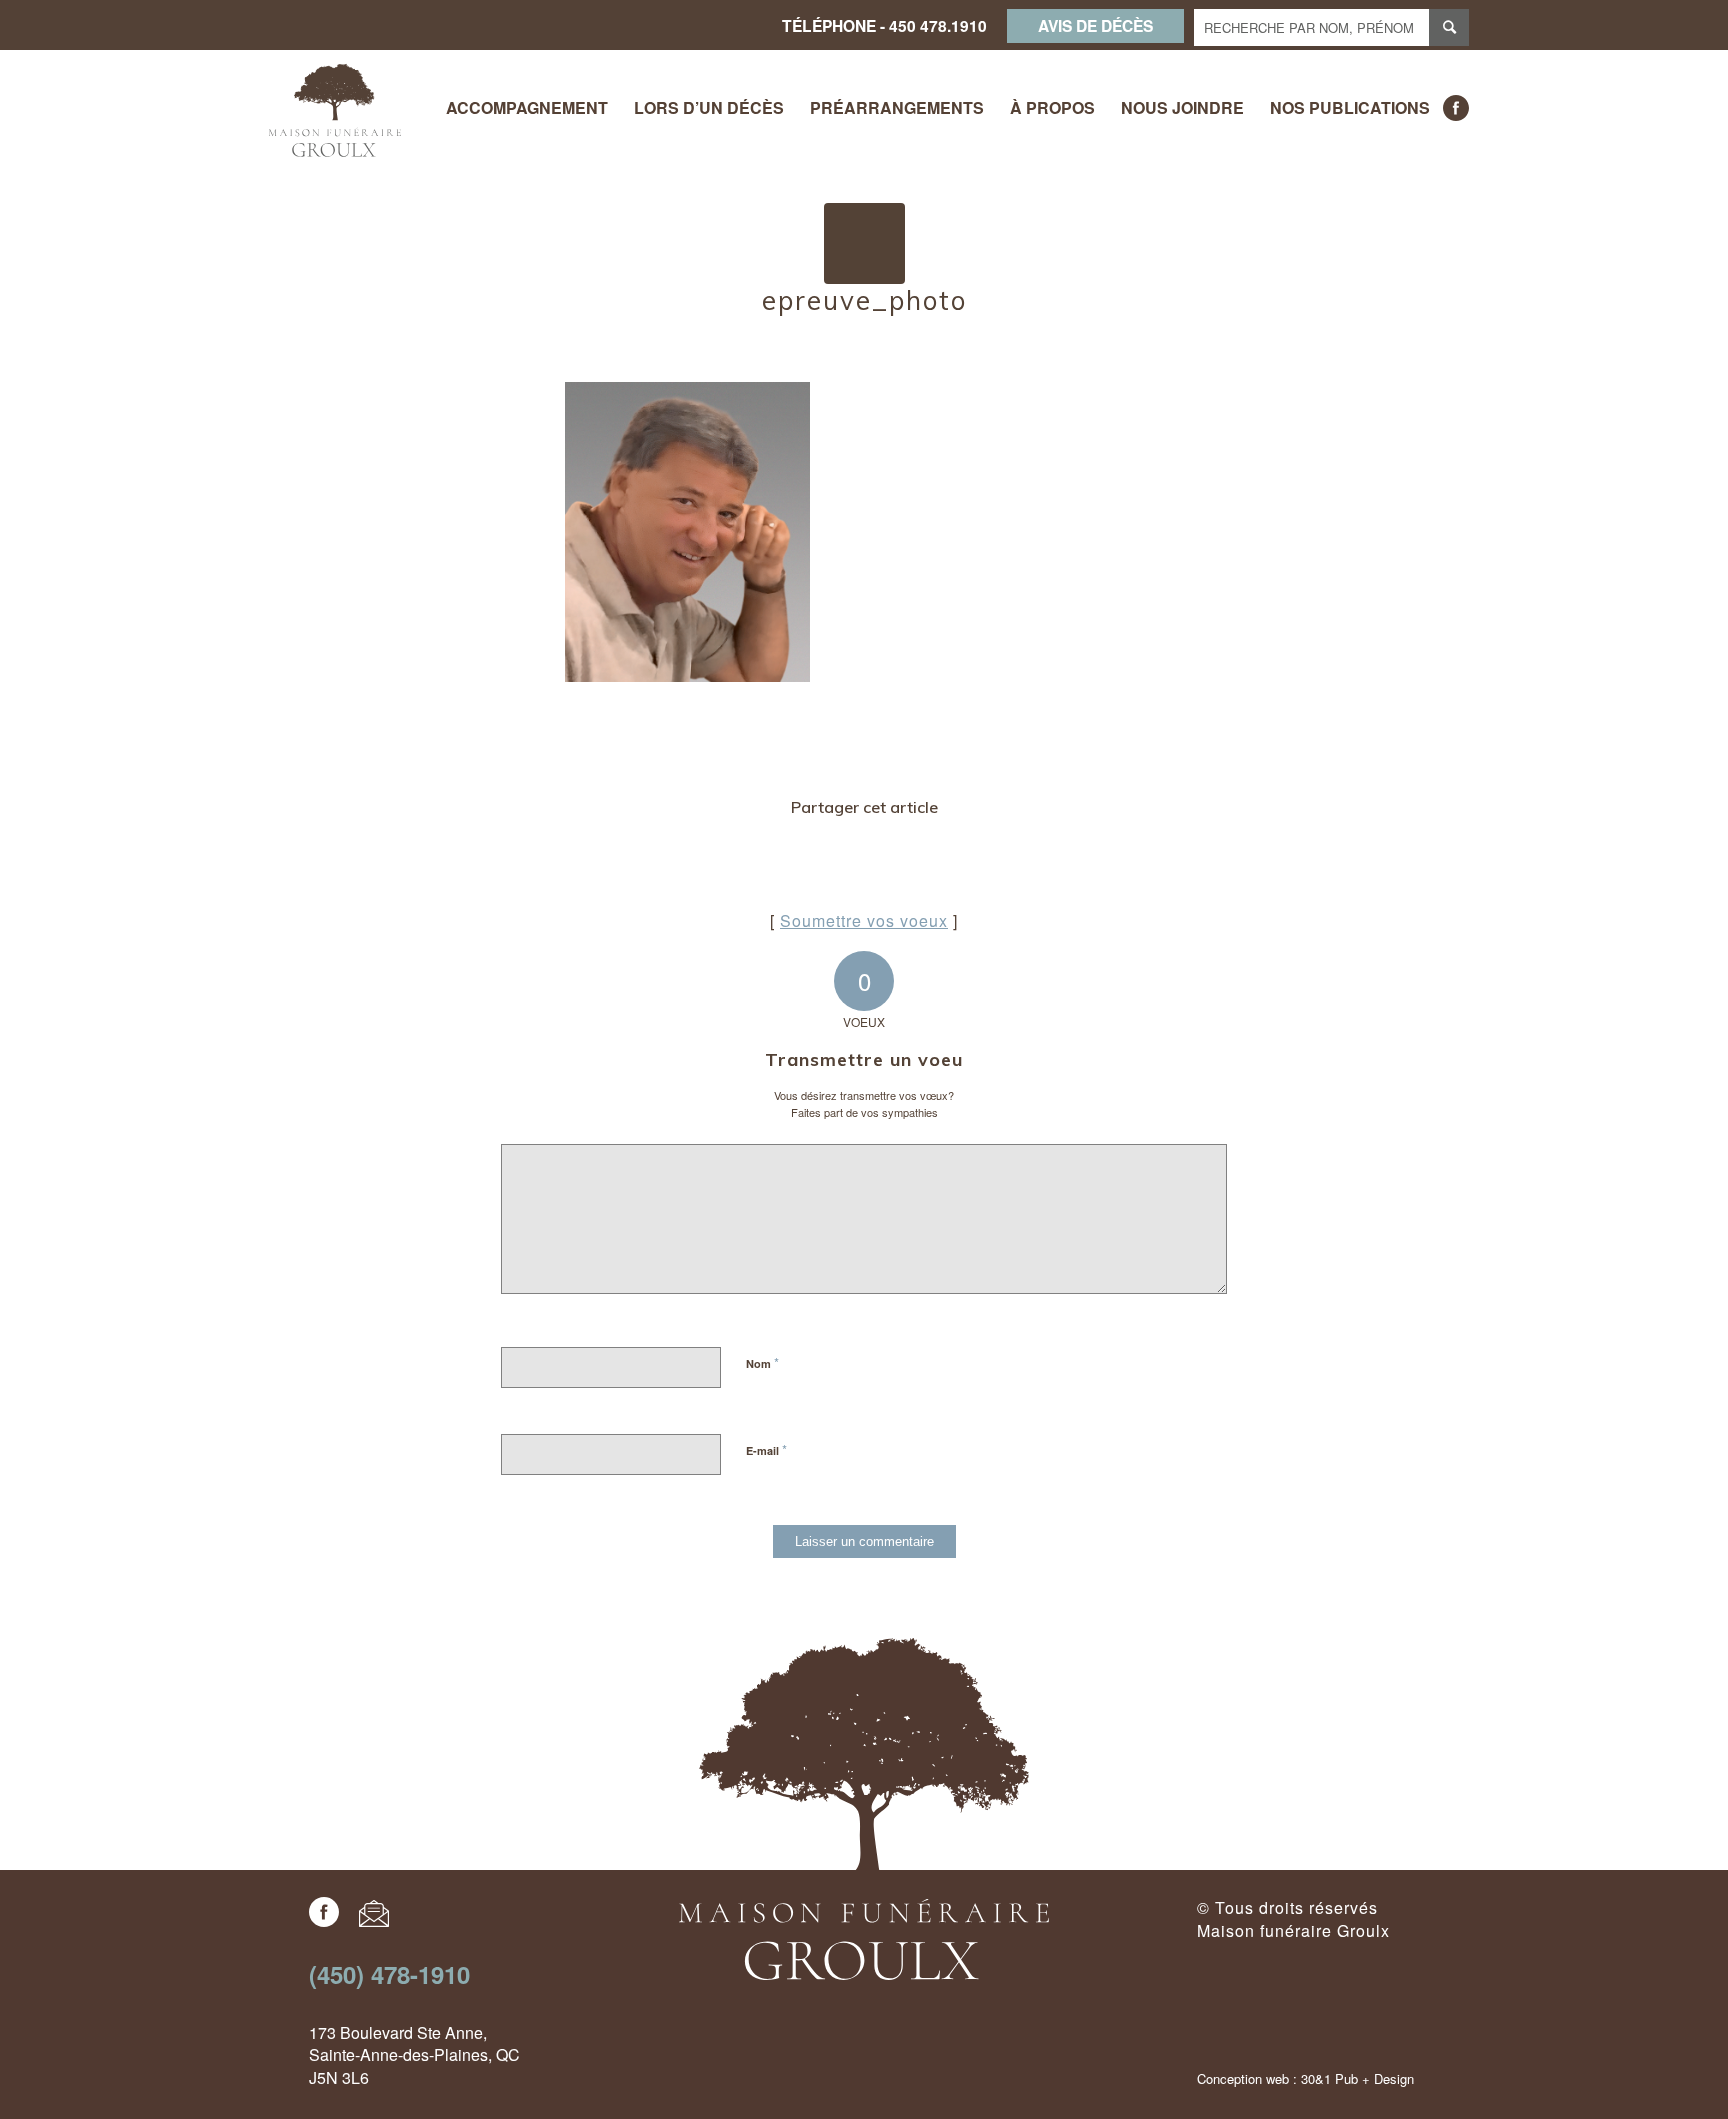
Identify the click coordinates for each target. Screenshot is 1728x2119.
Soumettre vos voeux (864, 920)
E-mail (766, 1449)
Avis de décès (1095, 25)
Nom (762, 1362)
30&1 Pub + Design (1357, 2078)
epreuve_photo (864, 300)
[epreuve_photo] (864, 243)
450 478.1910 (938, 25)
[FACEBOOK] (1456, 108)
